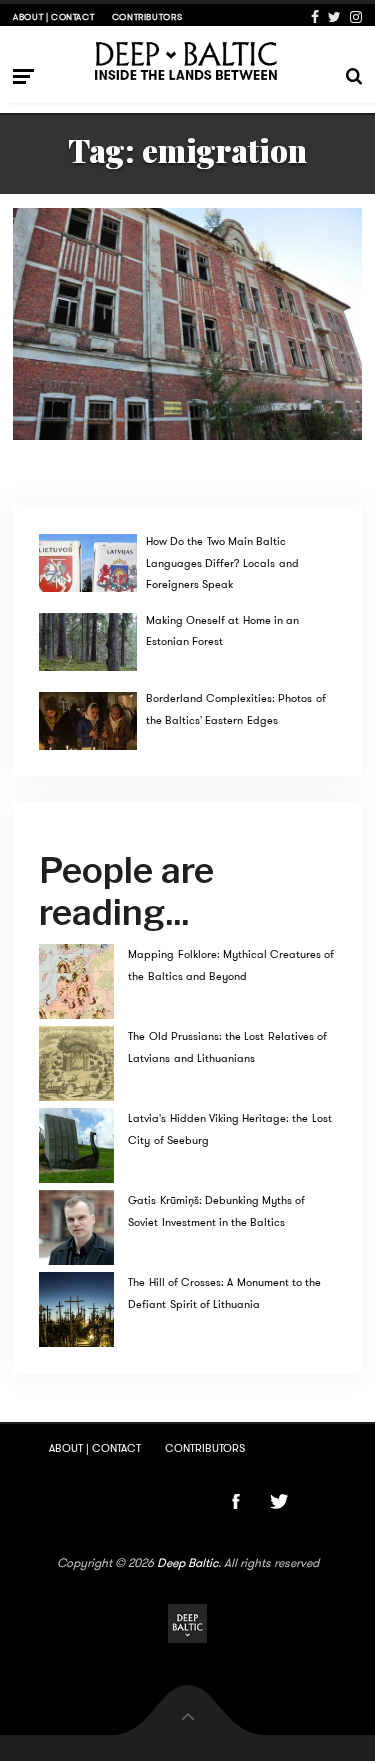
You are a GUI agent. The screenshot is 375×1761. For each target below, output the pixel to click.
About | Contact (53, 17)
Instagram (356, 17)
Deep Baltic (187, 1563)
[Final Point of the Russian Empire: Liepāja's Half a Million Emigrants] (187, 324)
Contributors (147, 17)
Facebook (315, 17)
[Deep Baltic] (187, 60)
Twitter (334, 17)
